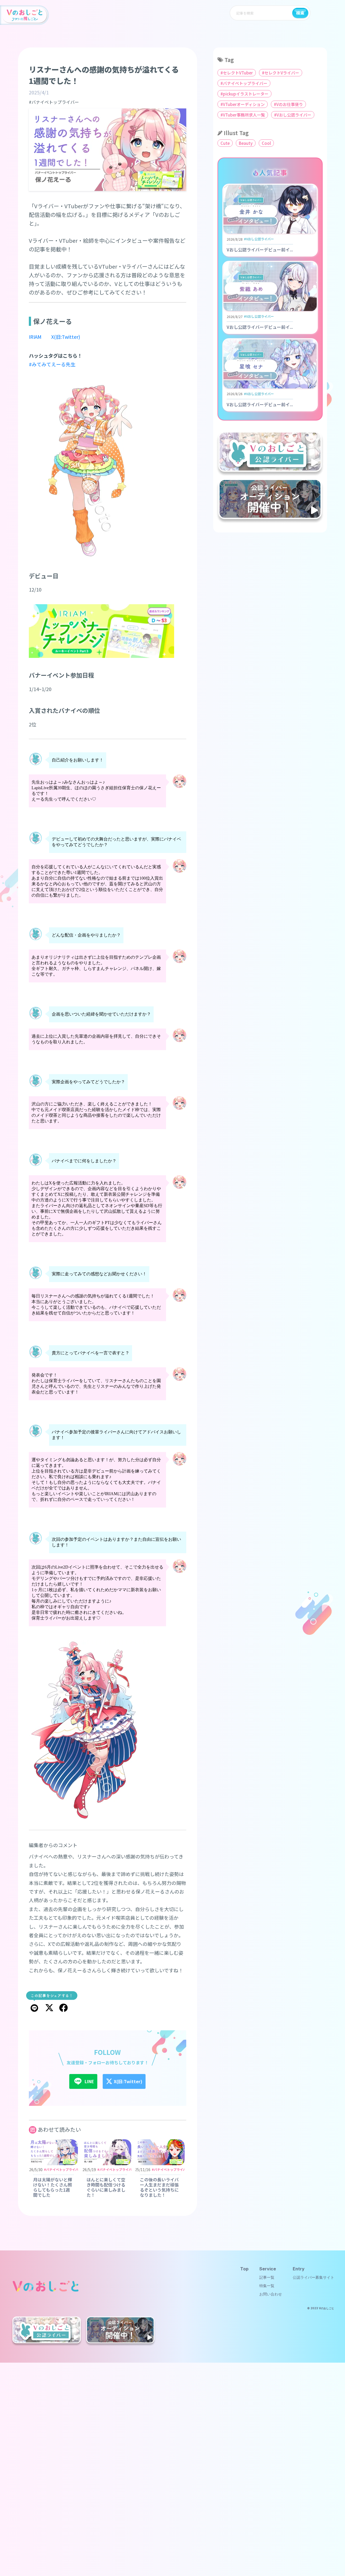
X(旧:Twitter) (66, 337)
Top (244, 2269)
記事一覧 (267, 2277)
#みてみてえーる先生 (52, 364)
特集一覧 (267, 2286)
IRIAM (35, 337)
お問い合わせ (271, 2294)
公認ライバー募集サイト (313, 2277)
